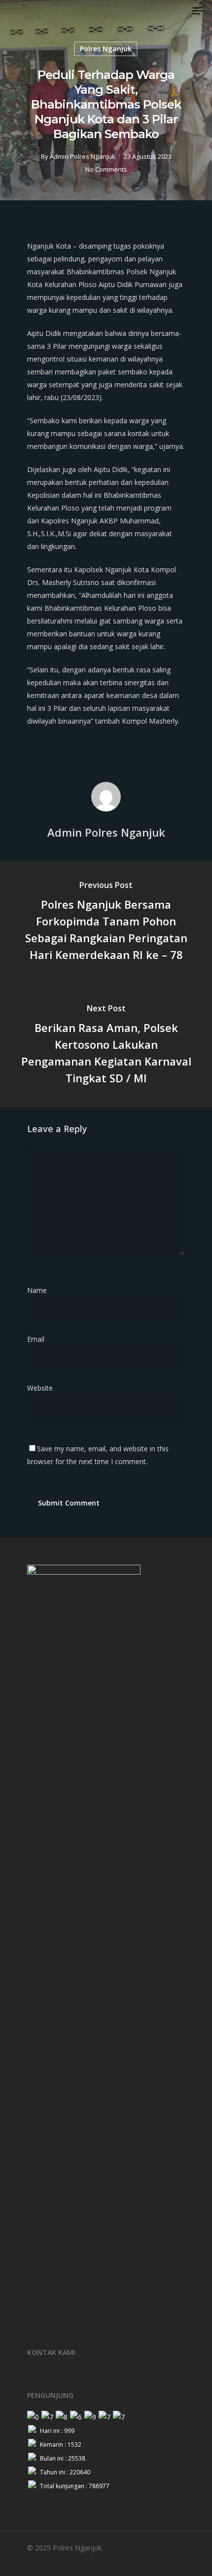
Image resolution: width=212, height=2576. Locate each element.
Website (40, 1388)
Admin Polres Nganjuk (83, 156)
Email (39, 1339)
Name (40, 1290)
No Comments (106, 169)
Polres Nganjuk (106, 49)
